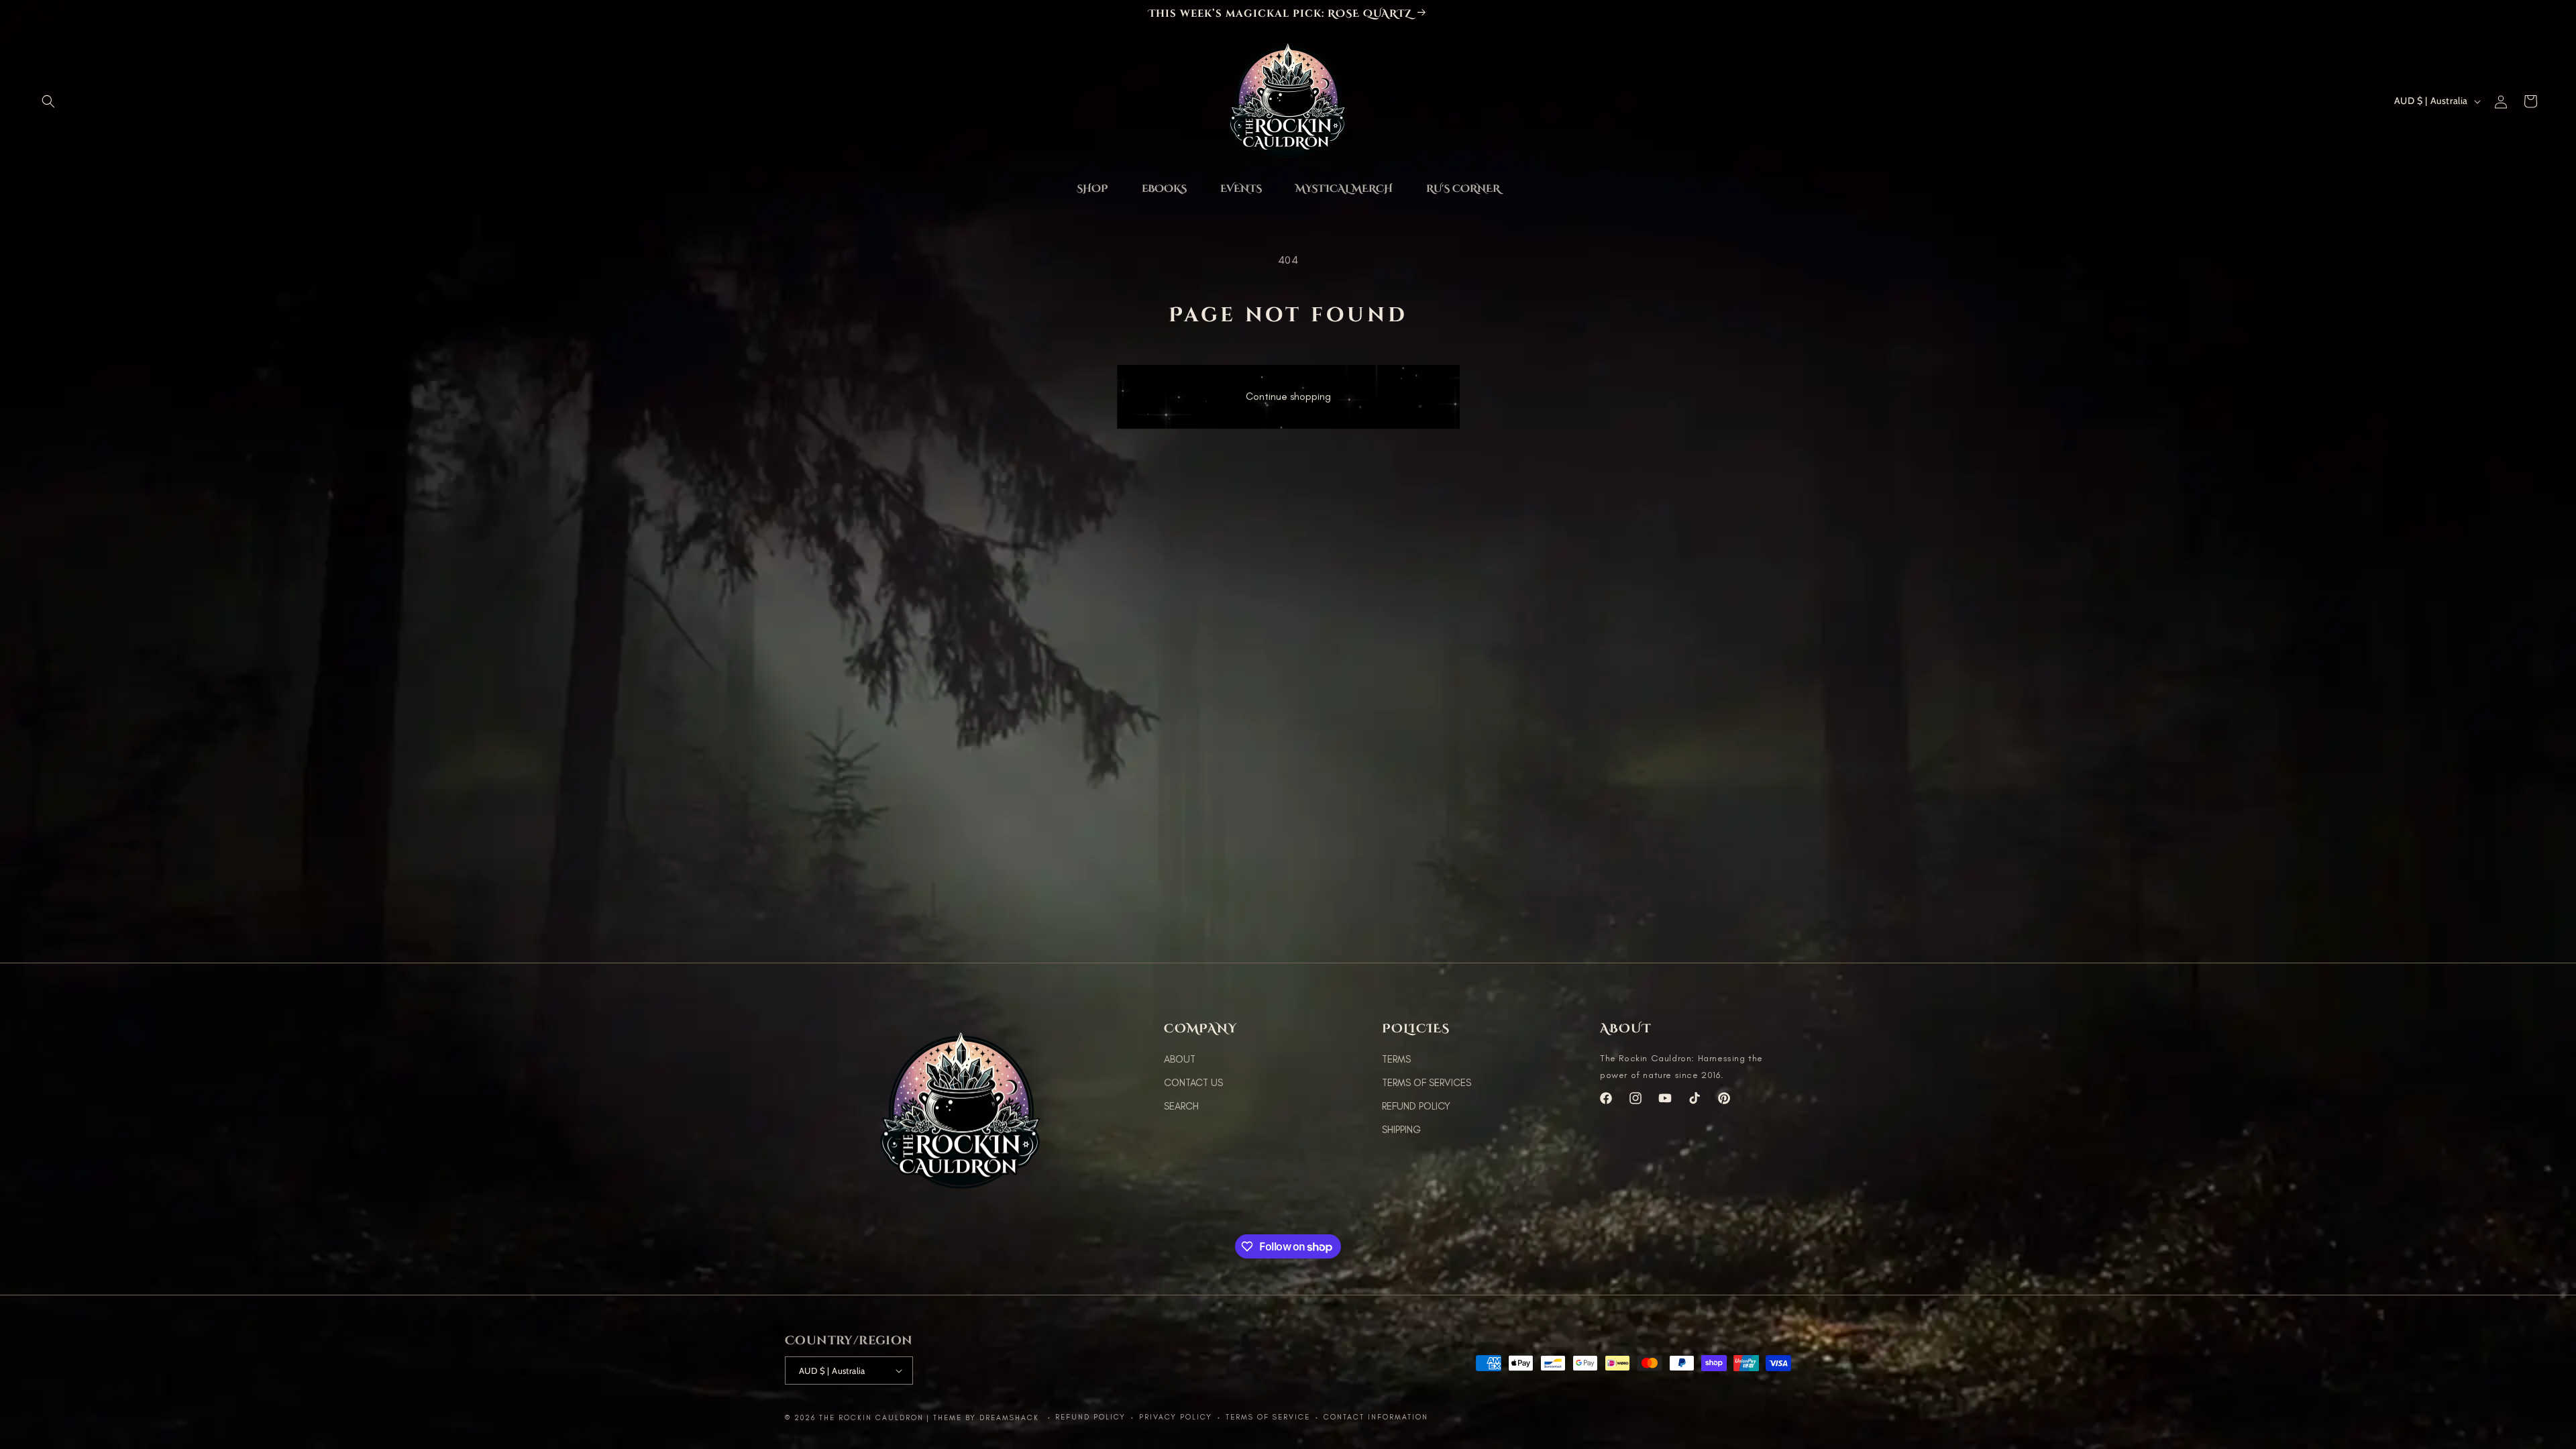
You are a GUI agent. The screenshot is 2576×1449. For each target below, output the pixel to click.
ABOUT (1180, 1059)
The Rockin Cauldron (871, 1418)
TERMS (1396, 1059)
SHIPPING (1401, 1130)
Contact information (1376, 1417)
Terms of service (1268, 1417)
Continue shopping (1288, 402)
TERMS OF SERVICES (1427, 1083)
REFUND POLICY (1416, 1106)
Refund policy (1090, 1417)
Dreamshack (1011, 1418)
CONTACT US (1193, 1083)
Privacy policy (1176, 1417)
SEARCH (1181, 1106)
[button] (48, 101)
